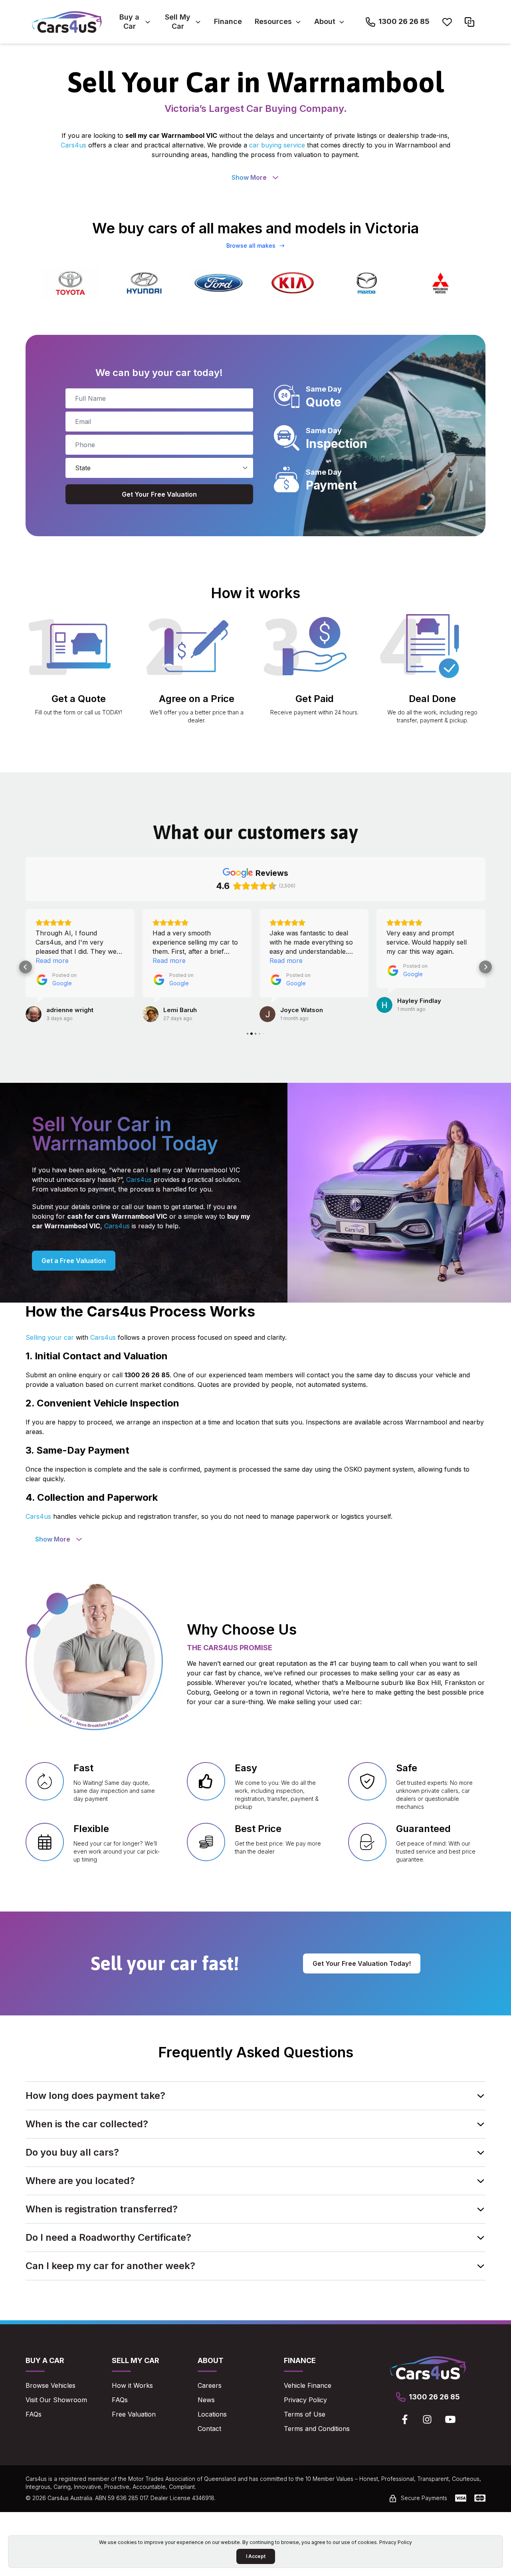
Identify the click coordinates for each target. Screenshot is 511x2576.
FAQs (34, 2414)
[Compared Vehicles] (469, 22)
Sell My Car (178, 22)
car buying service (277, 145)
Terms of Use (305, 2414)
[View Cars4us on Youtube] (450, 2419)
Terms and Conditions (317, 2429)
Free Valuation (134, 2414)
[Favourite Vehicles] (447, 22)
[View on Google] (34, 1014)
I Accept (256, 2556)
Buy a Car (129, 22)
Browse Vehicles (51, 2385)
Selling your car (50, 1337)
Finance (228, 21)
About (325, 21)
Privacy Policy (305, 2400)
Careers (210, 2385)
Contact (209, 2429)
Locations (212, 2414)
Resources (273, 21)
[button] (26, 967)
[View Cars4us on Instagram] (427, 2419)
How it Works (132, 2385)
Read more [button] (52, 961)
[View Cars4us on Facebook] (405, 2419)
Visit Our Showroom (56, 2400)
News (206, 2400)
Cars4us (73, 145)
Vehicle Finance (308, 2385)
